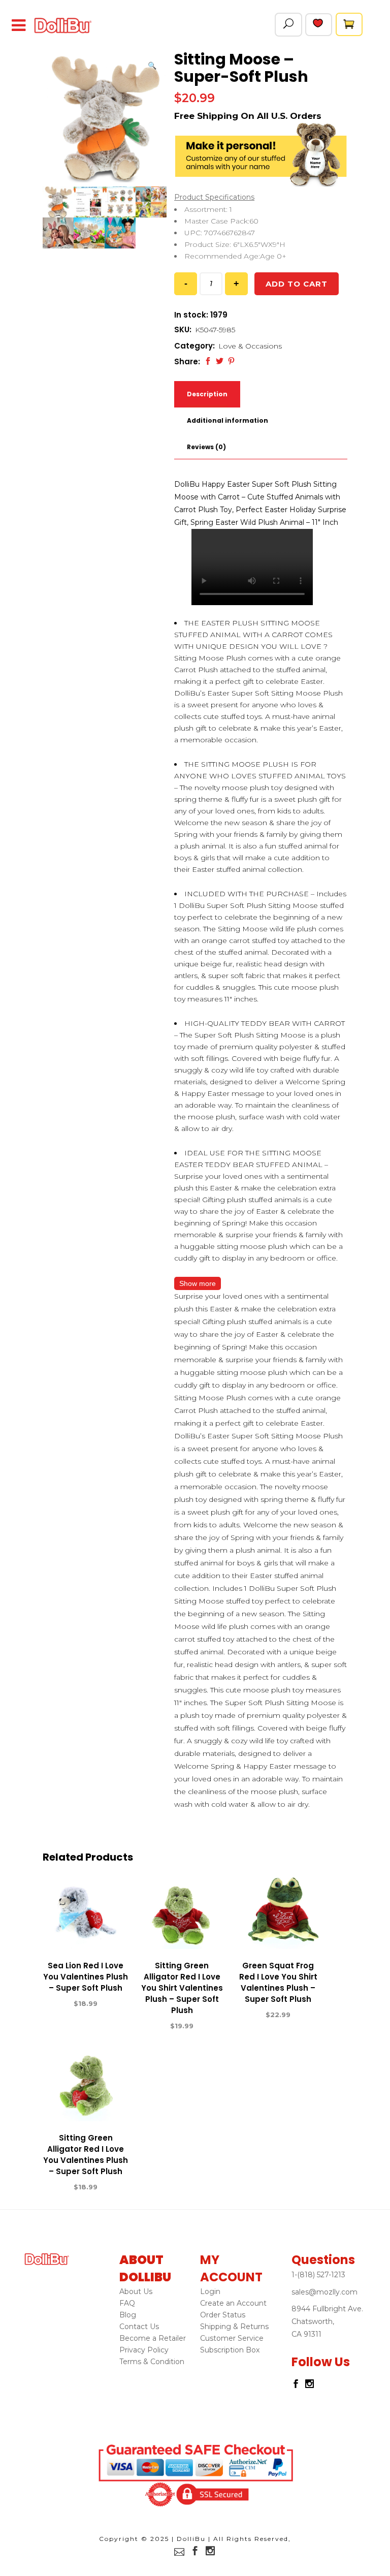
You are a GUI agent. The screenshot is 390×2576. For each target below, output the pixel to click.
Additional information (227, 420)
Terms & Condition (152, 2362)
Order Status (223, 2315)
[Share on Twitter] (220, 361)
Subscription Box (230, 2350)
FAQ (127, 2303)
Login (210, 2291)
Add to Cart (49, 2004)
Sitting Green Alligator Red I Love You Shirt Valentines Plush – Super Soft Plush (182, 1988)
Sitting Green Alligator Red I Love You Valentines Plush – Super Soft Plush (86, 2155)
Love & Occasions (250, 346)
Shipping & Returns (234, 2327)
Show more (198, 1283)
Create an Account (233, 2303)
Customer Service (232, 2338)
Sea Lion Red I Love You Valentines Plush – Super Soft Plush (86, 1977)
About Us (136, 2291)
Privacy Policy (144, 2350)
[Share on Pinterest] (231, 361)
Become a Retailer (153, 2338)
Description (207, 394)
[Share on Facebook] (208, 361)
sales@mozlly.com (324, 2292)
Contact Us (139, 2327)
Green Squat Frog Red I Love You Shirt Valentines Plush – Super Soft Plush (278, 1982)
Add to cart (297, 284)
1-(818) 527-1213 (318, 2275)
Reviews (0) (206, 447)
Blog (128, 2315)
